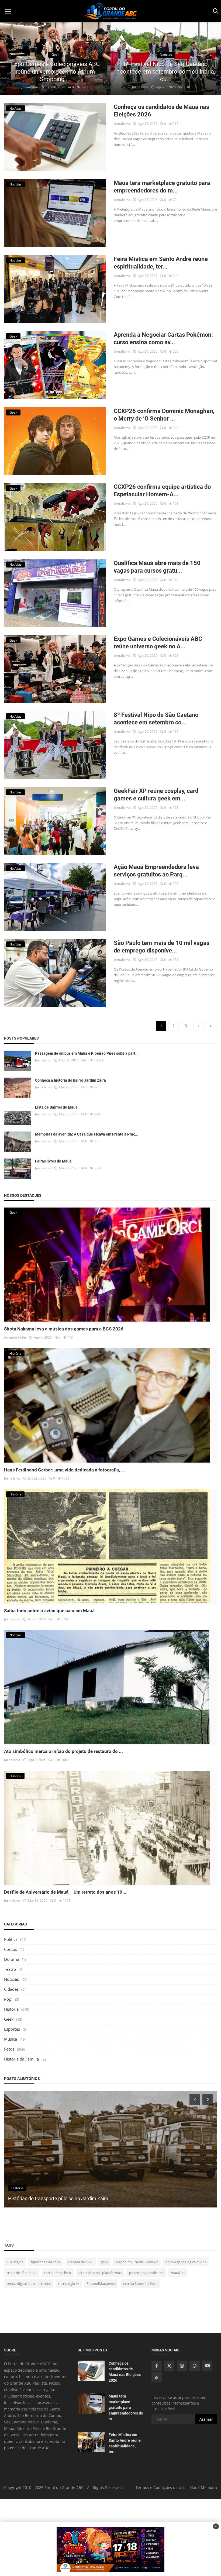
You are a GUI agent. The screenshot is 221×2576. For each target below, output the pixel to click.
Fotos (9, 2049)
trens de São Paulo (22, 2273)
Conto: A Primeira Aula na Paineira (45, 2198)
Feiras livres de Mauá (53, 1161)
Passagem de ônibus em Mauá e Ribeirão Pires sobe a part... (87, 1053)
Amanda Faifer (15, 1337)
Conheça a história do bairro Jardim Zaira (70, 1080)
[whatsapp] (195, 2366)
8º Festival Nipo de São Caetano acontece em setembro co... (156, 719)
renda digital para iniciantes (29, 2283)
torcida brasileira (58, 2273)
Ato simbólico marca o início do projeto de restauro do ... (63, 1751)
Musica (11, 2039)
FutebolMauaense (101, 2283)
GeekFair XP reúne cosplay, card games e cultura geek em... (156, 795)
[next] (212, 59)
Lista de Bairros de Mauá (56, 1107)
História (11, 2009)
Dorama (12, 1959)
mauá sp (178, 2273)
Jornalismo (30, 87)
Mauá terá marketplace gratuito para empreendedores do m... (162, 187)
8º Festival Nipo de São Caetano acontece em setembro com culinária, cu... (55, 72)
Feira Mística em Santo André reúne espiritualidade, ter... (161, 263)
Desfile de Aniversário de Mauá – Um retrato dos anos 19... (65, 1892)
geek (105, 2262)
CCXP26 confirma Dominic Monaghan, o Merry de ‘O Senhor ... (164, 415)
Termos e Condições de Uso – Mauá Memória (176, 2487)
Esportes (12, 2029)
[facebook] (157, 2366)
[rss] (157, 2377)
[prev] (9, 59)
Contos (11, 1949)
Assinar (206, 2419)
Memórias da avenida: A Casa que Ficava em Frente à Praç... (87, 1134)
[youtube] (207, 2366)
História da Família (21, 2059)
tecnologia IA (69, 2283)
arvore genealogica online (186, 2262)
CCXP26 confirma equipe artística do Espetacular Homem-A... (162, 491)
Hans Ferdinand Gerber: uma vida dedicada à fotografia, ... (65, 1470)
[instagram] (182, 2366)
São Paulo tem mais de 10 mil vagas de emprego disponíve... (162, 947)
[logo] (110, 11)
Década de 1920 (81, 2262)
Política (11, 1939)
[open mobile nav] (8, 11)
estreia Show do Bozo (140, 2283)
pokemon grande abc (146, 2273)
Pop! (8, 1999)
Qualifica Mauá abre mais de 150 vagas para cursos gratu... (157, 567)
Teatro (10, 1969)
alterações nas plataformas (100, 2273)
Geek (9, 2019)
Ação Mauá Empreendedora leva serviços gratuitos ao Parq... (156, 871)
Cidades (11, 1989)
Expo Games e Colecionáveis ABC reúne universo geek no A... (158, 643)
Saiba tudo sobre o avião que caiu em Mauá (49, 1611)
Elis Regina (15, 2262)
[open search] (215, 11)
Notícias (11, 1979)
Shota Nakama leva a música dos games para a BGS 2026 (64, 1329)
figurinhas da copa (46, 2262)
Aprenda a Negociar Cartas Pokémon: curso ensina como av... (163, 338)
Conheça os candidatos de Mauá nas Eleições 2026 (161, 111)
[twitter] (169, 2366)
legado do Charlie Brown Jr (137, 2262)
